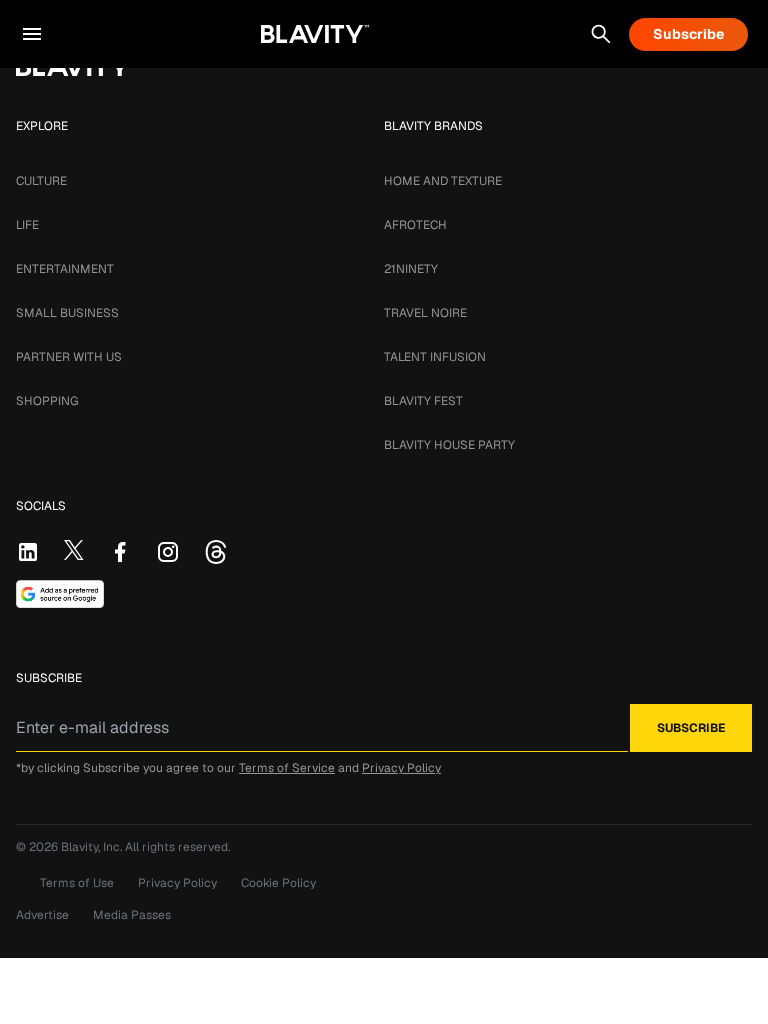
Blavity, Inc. (93, 847)
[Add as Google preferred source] (60, 594)
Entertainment (65, 269)
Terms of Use (77, 883)
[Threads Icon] (216, 552)
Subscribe (688, 34)
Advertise (42, 915)
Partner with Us (69, 357)
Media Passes (132, 915)
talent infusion (435, 357)
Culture (41, 181)
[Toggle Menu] (32, 34)
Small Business (67, 313)
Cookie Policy (278, 883)
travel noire (425, 313)
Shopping (47, 401)
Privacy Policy (401, 768)
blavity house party (449, 445)
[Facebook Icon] (120, 552)
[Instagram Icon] (168, 552)
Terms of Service (287, 768)
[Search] (601, 34)
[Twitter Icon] (74, 550)
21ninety (411, 269)
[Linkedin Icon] (28, 552)
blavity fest (423, 401)
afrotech (415, 225)
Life (27, 225)
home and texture (443, 181)
